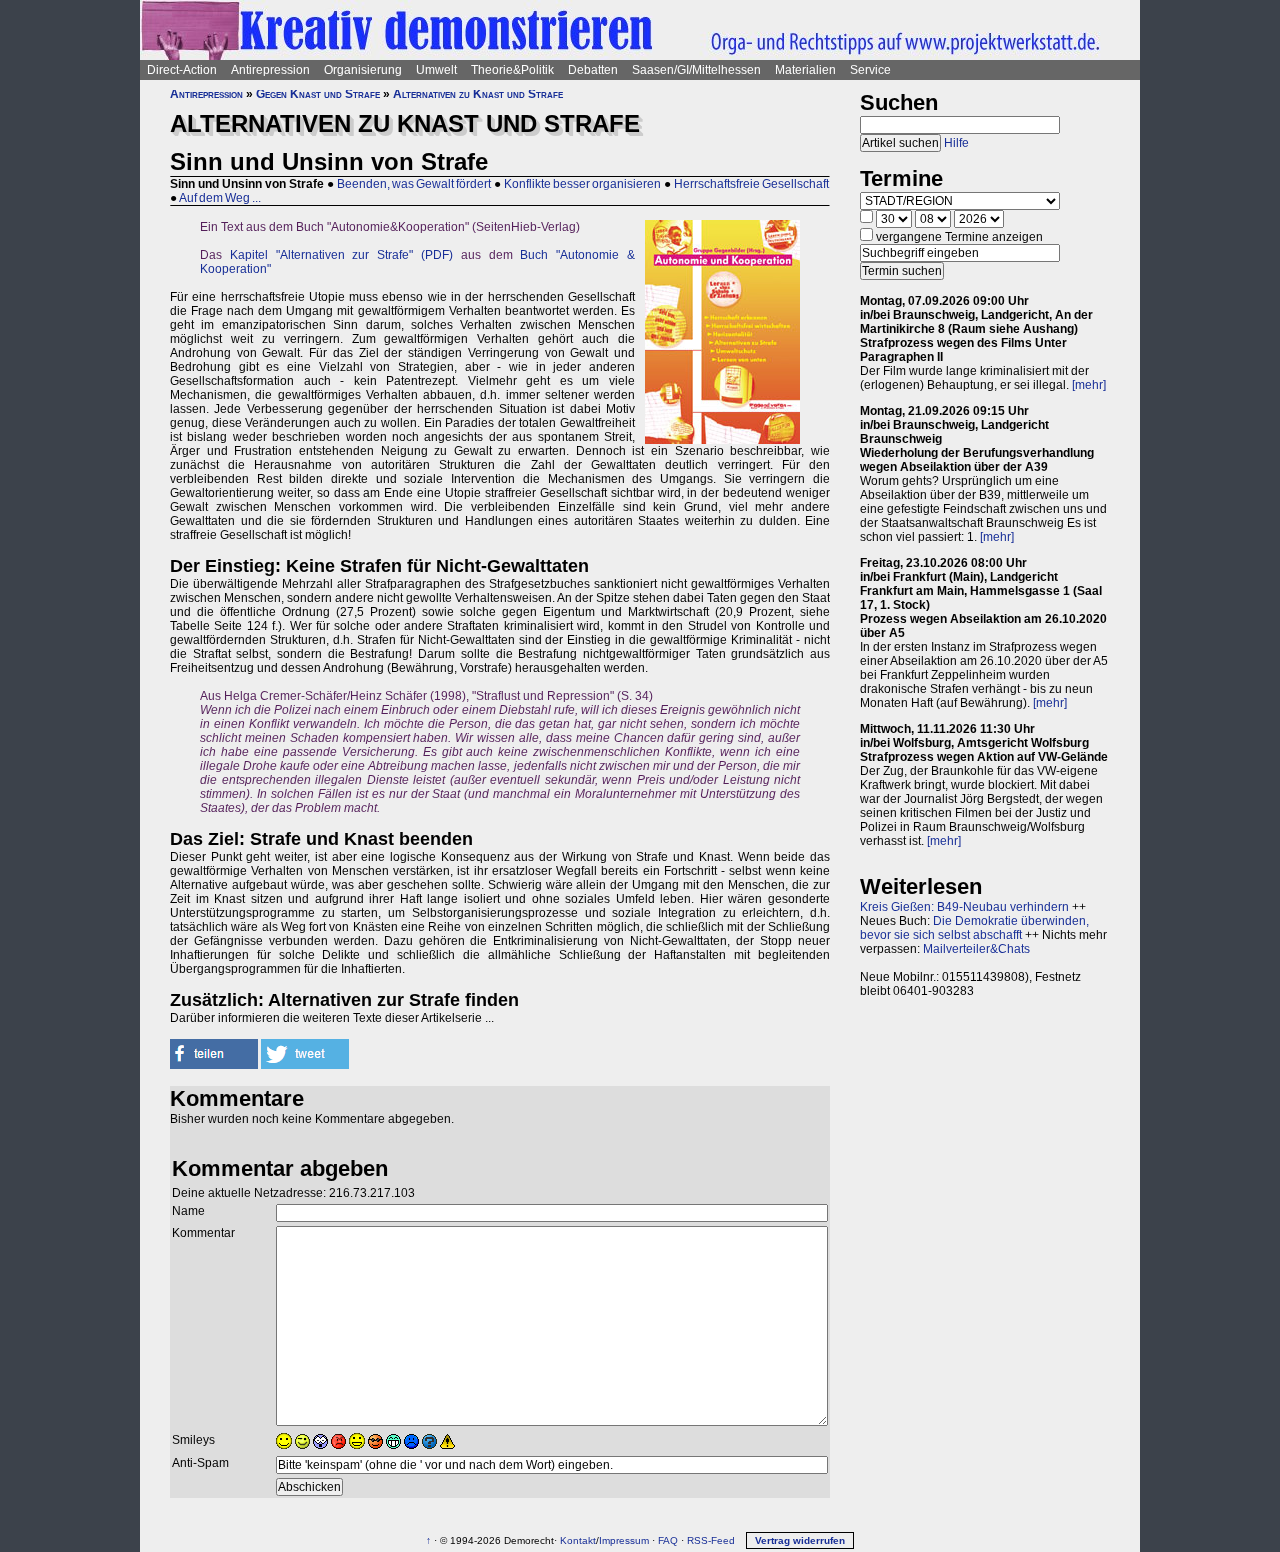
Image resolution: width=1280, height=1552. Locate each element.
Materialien (805, 70)
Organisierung (363, 70)
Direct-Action (182, 70)
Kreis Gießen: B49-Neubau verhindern (964, 907)
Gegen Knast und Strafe (318, 94)
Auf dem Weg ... (220, 198)
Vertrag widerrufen (800, 1540)
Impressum (624, 1540)
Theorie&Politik (512, 70)
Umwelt (436, 70)
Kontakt (578, 1540)
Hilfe (956, 143)
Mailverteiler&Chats (976, 949)
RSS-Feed (711, 1540)
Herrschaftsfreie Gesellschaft (751, 184)
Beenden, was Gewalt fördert (414, 184)
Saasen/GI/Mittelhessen (696, 70)
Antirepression (270, 70)
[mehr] (1089, 385)
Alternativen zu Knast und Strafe (478, 94)
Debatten (593, 70)
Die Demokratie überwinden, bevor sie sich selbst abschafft (974, 928)
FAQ (668, 1540)
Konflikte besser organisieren (582, 184)
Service (870, 70)
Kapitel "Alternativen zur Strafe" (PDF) (341, 255)
